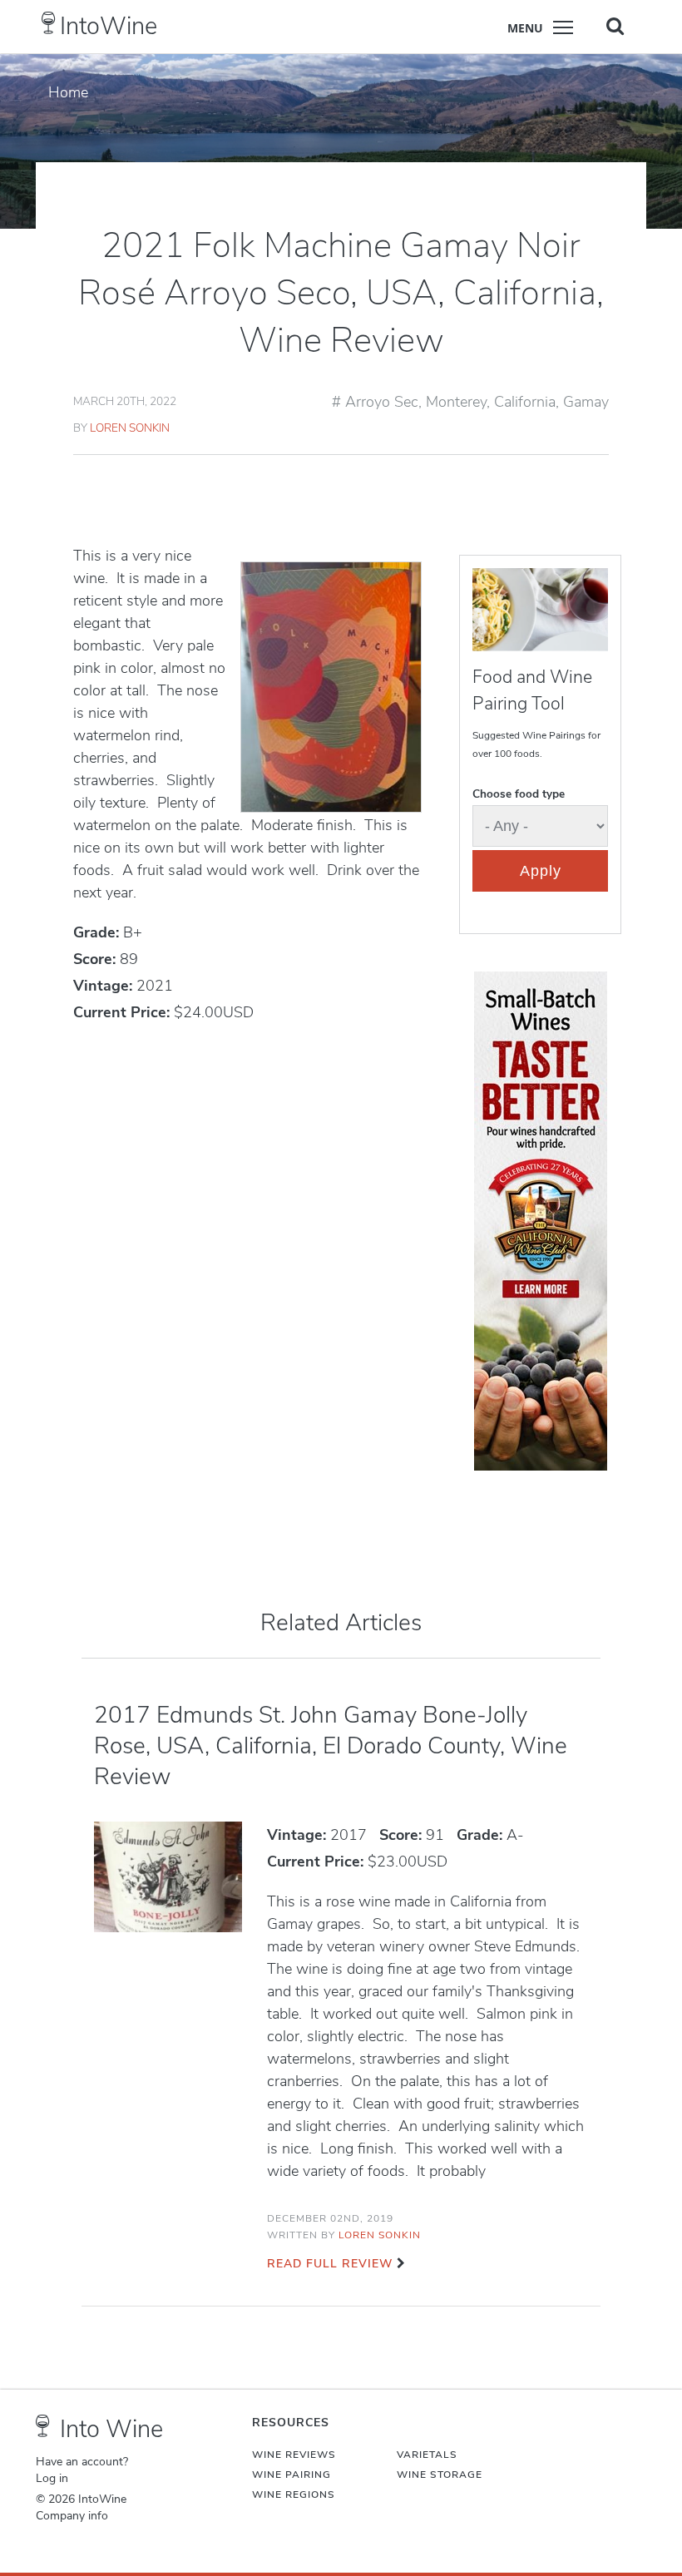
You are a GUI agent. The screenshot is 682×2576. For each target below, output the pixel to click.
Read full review (330, 2264)
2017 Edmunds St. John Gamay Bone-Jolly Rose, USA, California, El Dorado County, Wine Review (331, 1746)
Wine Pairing (292, 2475)
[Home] (49, 23)
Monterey (456, 402)
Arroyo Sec (382, 402)
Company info (72, 2516)
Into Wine (111, 2429)
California (525, 402)
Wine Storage (440, 2475)
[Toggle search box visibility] (615, 26)
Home (68, 92)
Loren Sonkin (130, 428)
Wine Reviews (294, 2455)
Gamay (586, 402)
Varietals (427, 2455)
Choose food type (519, 794)
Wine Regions (294, 2494)
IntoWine (109, 26)
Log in (52, 2479)
